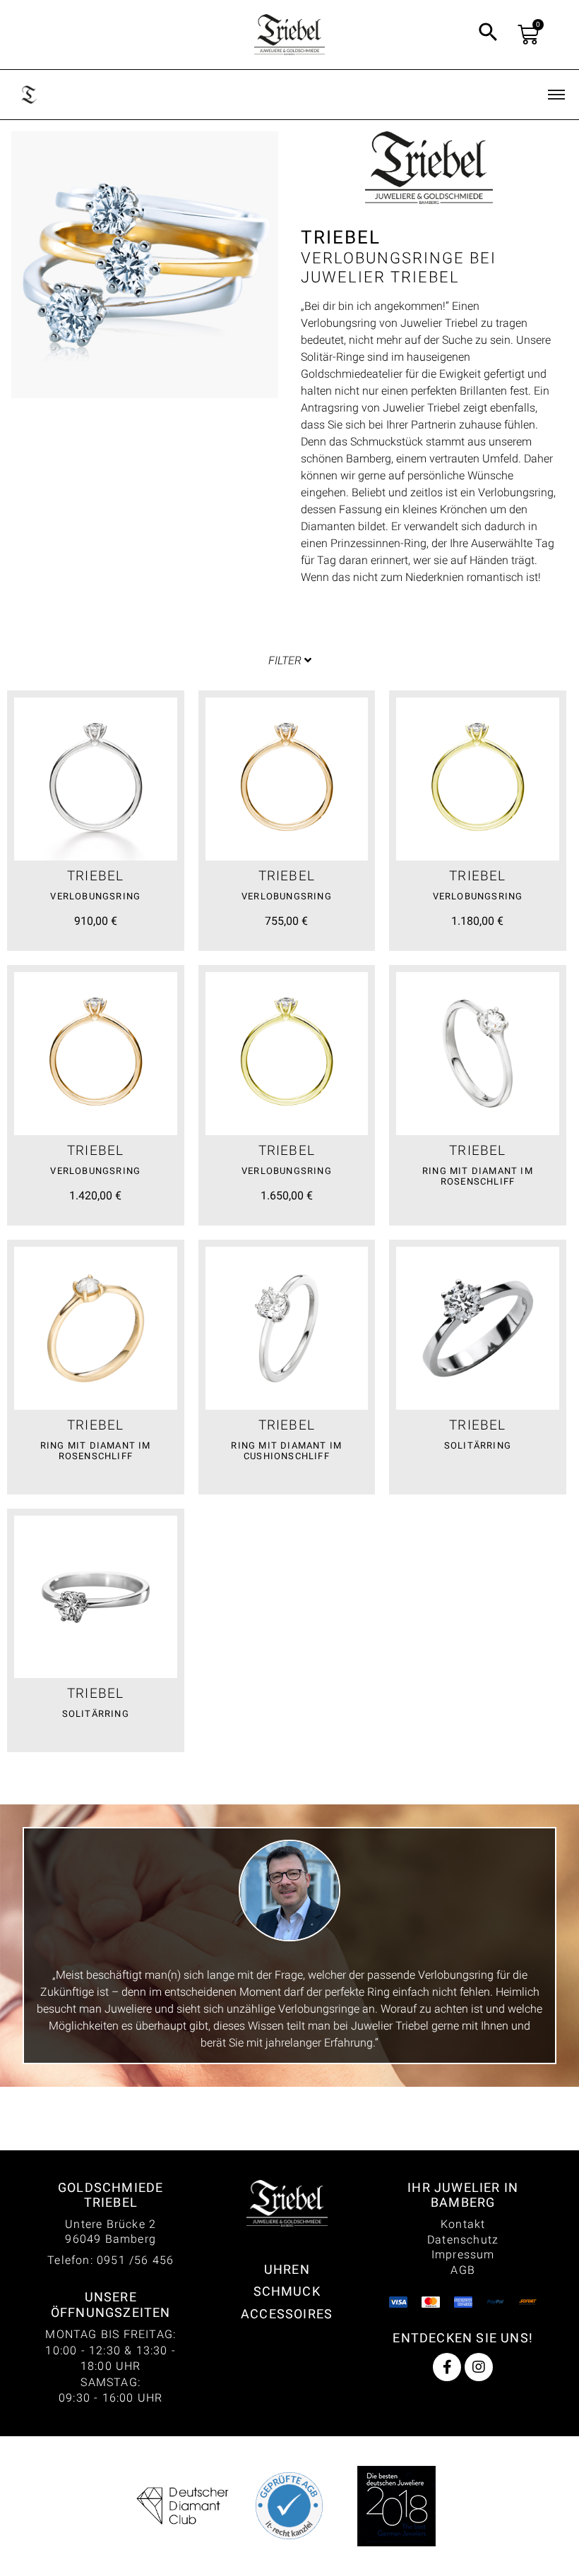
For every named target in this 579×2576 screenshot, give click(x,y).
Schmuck (287, 2291)
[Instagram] (479, 2367)
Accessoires (287, 2314)
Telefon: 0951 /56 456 (111, 2260)
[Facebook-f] (447, 2367)
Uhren (287, 2269)
